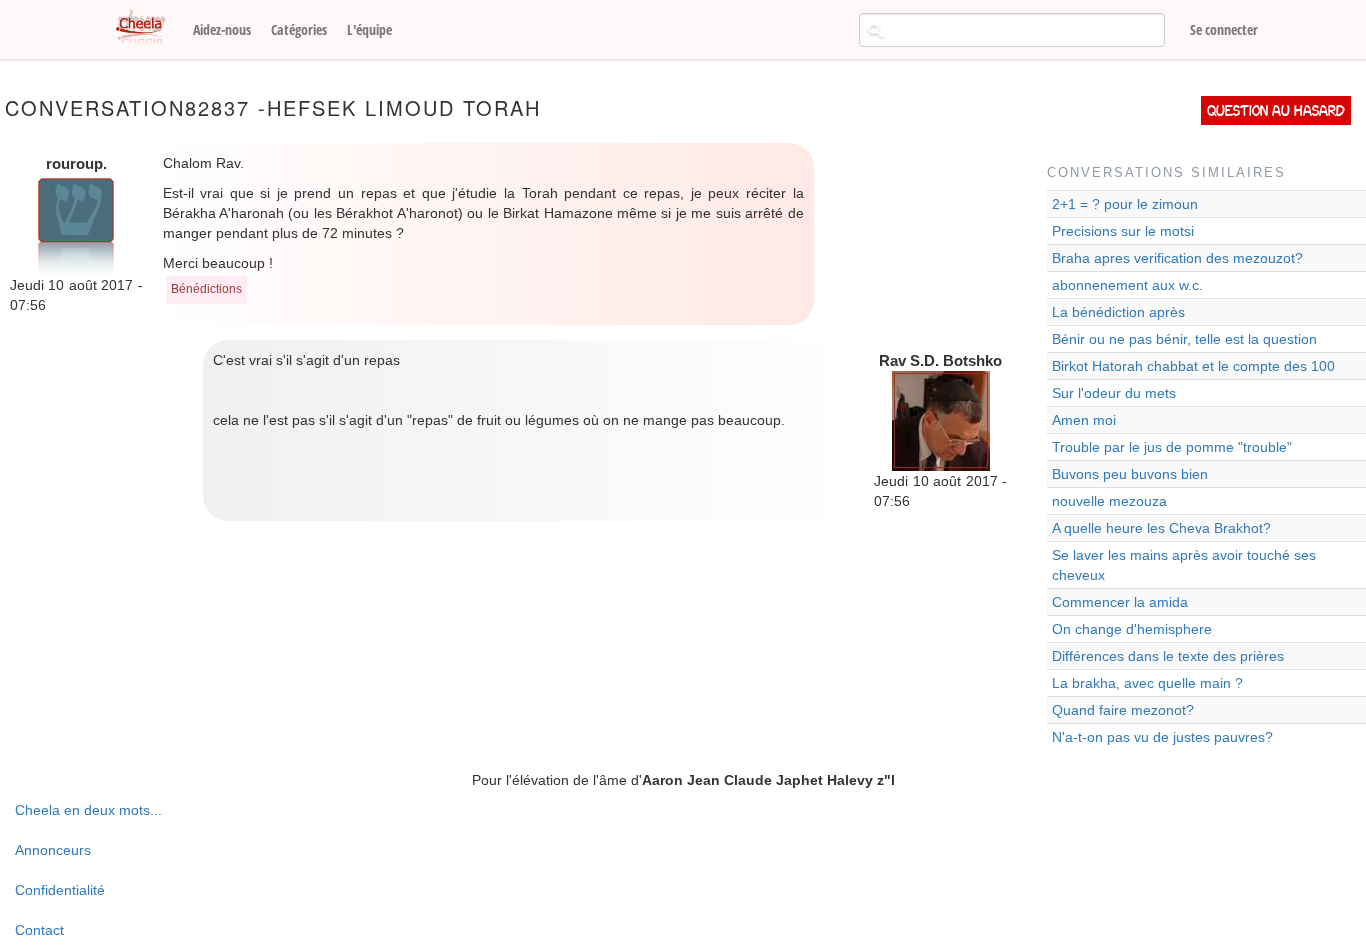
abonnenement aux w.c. (1127, 285)
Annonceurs (53, 850)
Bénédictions (206, 289)
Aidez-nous (222, 29)
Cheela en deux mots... (88, 810)
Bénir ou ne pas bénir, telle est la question (1184, 339)
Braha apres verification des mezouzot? (1177, 258)
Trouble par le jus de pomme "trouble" (1172, 447)
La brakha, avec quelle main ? (1147, 683)
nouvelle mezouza (1109, 501)
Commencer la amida (1120, 602)
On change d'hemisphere (1132, 629)
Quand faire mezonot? (1123, 710)
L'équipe (369, 29)
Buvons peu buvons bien (1130, 474)
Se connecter (1224, 29)
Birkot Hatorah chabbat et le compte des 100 (1193, 366)
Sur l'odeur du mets (1114, 393)
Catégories (299, 29)
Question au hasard (1276, 110)
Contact (39, 930)
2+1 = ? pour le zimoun (1125, 204)
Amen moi (1084, 420)
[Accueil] (148, 28)
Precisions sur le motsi (1123, 231)
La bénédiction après (1118, 312)
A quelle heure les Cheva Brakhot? (1161, 528)
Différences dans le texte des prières (1168, 656)
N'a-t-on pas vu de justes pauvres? (1162, 737)
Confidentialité (60, 890)
